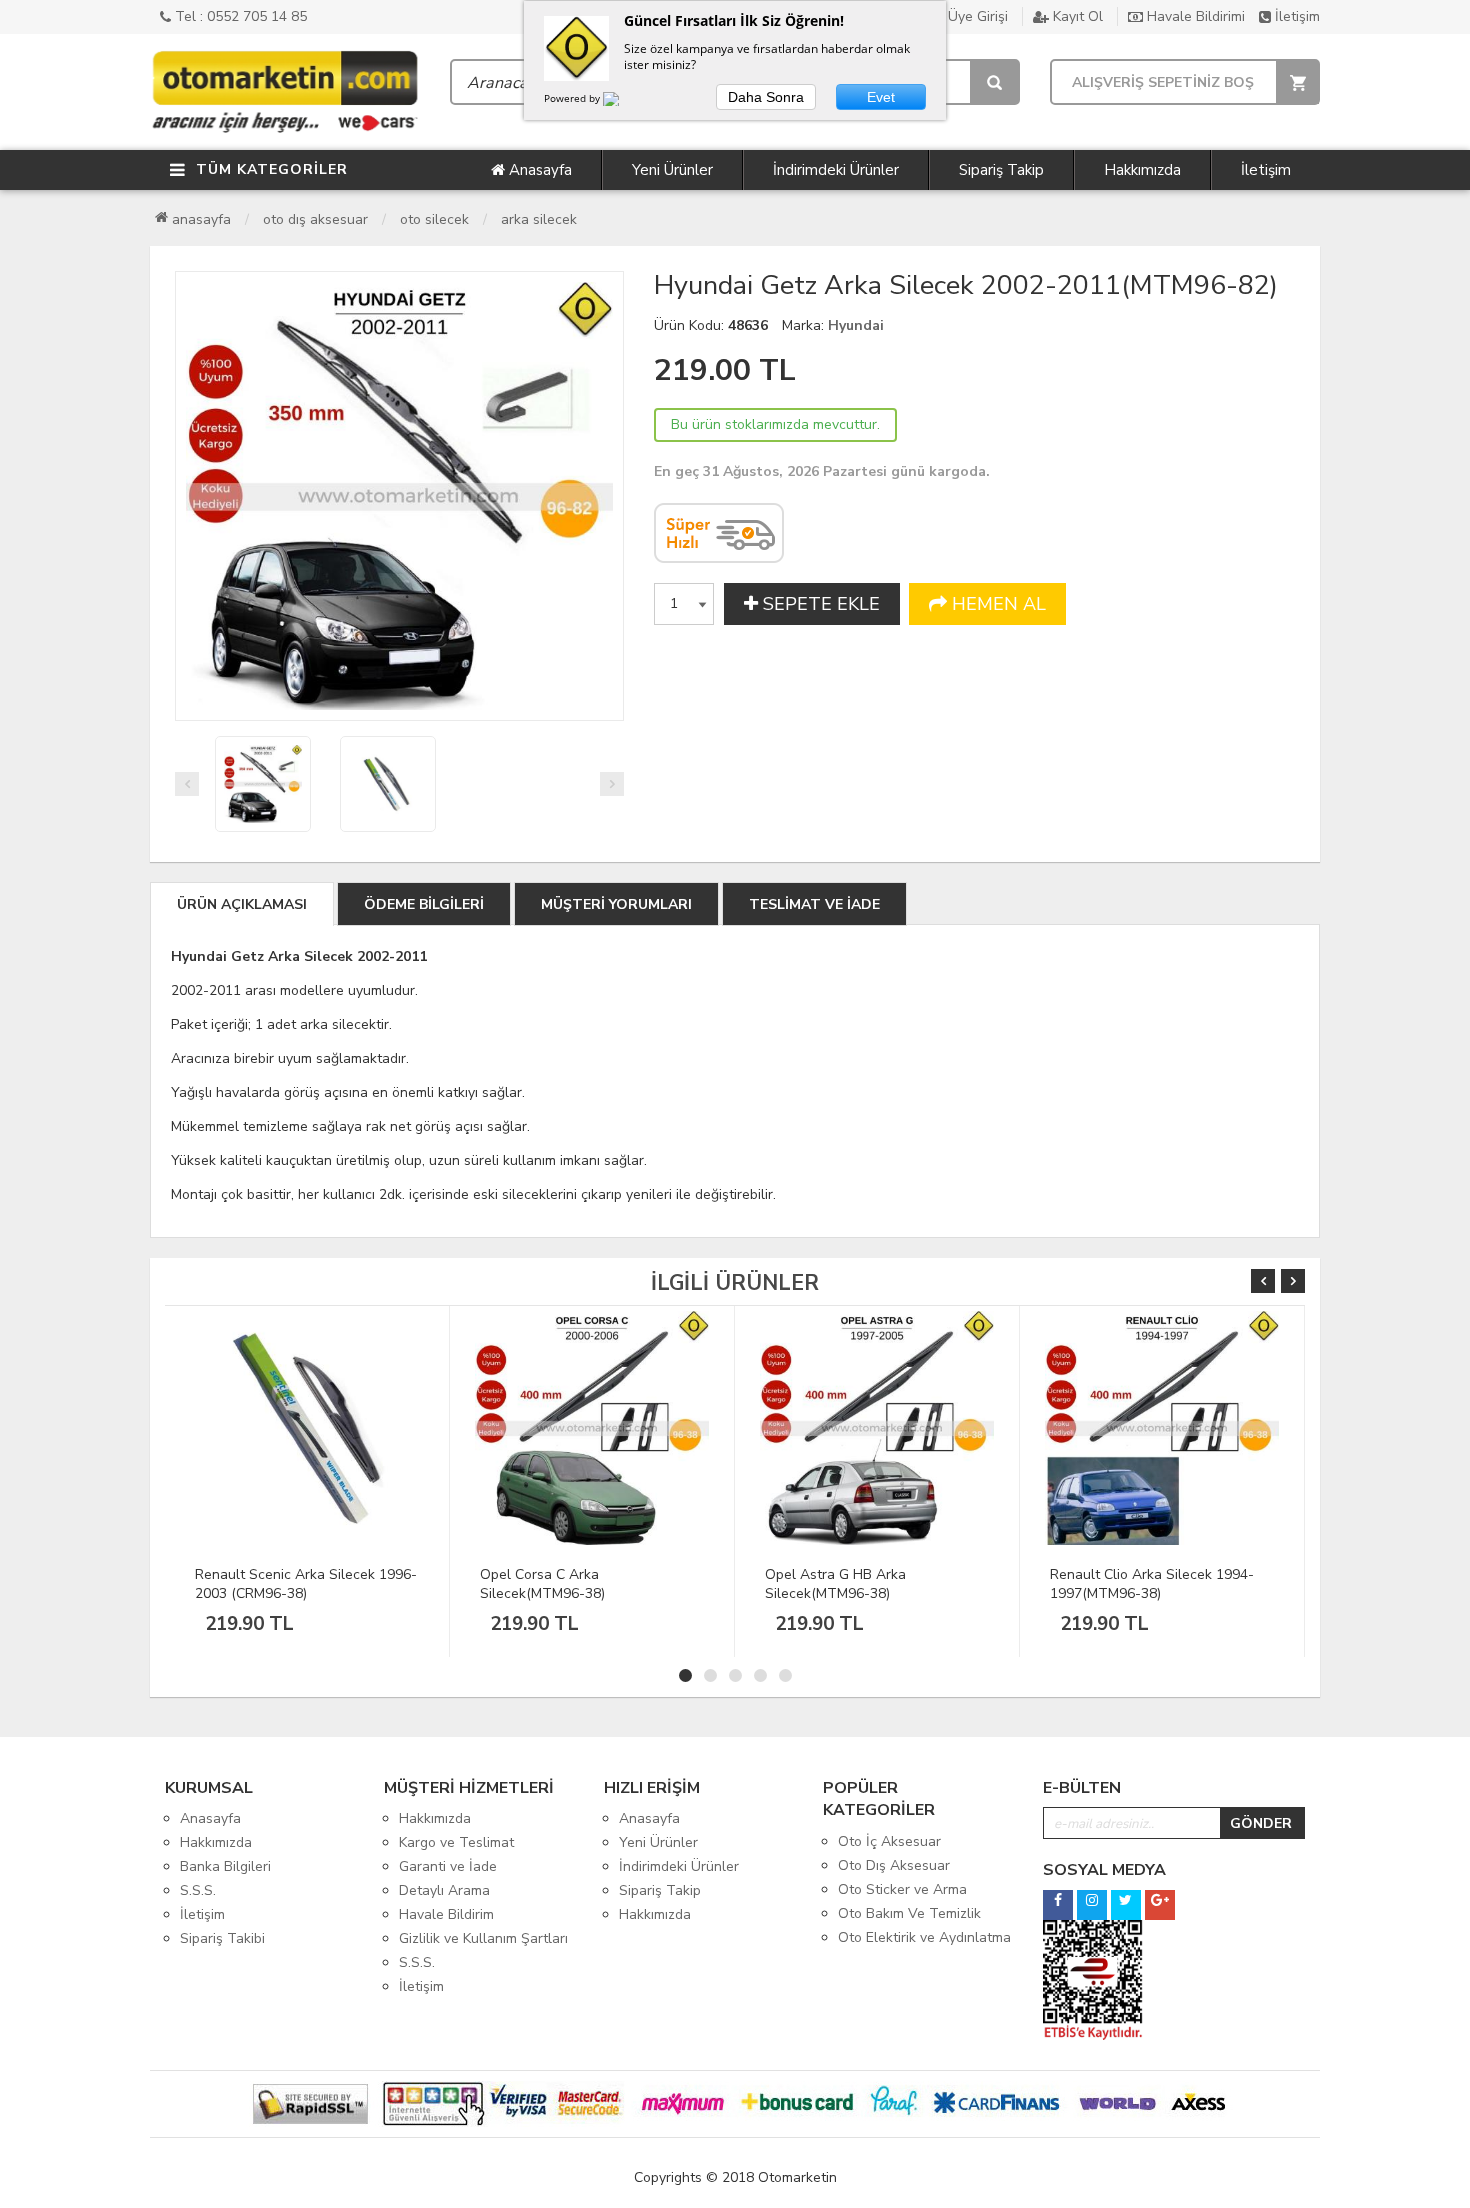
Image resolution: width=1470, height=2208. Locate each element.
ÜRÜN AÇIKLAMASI (242, 904)
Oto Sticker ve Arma (902, 1889)
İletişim (1295, 16)
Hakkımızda (1142, 170)
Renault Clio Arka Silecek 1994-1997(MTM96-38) (1152, 1584)
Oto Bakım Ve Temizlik (909, 1913)
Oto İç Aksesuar (889, 1841)
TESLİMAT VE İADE (814, 904)
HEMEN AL (996, 604)
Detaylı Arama (444, 1890)
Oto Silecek (434, 219)
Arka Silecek (539, 219)
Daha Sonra (766, 97)
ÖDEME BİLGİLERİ (424, 904)
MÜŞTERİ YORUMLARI (616, 904)
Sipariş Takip (1001, 170)
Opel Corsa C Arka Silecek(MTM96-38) (542, 1584)
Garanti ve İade (448, 1866)
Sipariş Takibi (222, 1938)
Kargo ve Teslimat (456, 1842)
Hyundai (856, 325)
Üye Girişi (976, 16)
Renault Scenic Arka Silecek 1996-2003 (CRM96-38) (306, 1584)
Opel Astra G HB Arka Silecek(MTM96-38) (835, 1584)
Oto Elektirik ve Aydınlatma (924, 1937)
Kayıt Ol (1076, 16)
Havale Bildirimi (1194, 16)
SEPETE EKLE (819, 604)
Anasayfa (538, 170)
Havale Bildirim (446, 1914)
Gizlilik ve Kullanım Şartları (483, 1938)
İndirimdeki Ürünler (836, 170)
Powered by (573, 98)
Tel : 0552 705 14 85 (239, 16)
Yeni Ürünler (672, 170)
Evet (881, 97)
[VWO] (623, 102)
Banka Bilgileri (225, 1866)
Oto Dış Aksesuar (315, 219)
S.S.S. (198, 1890)
